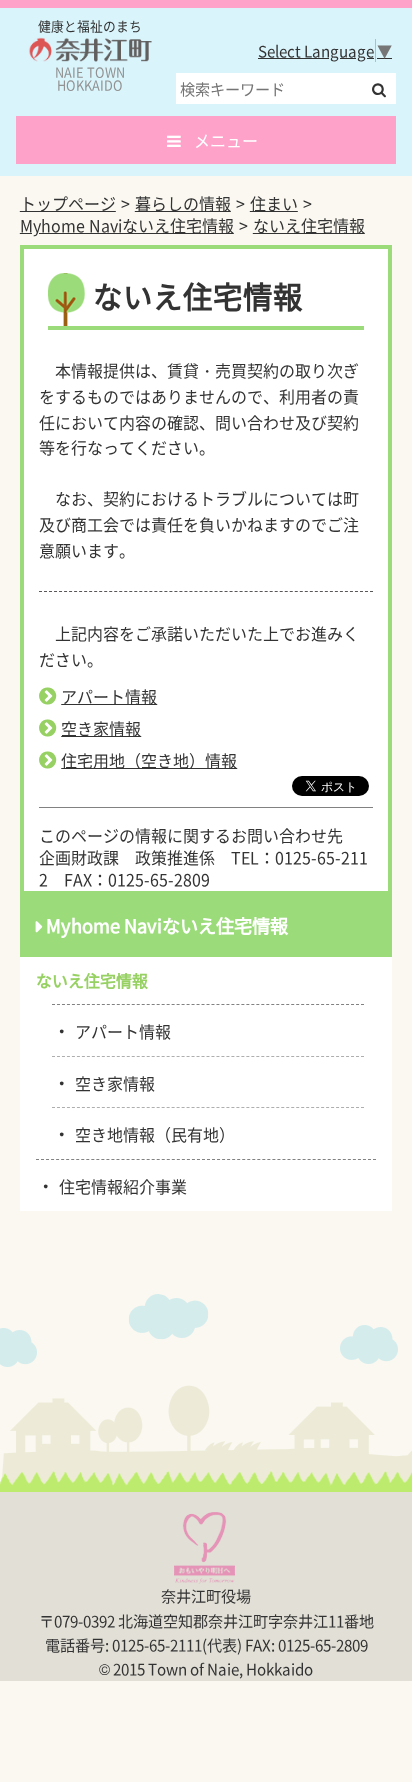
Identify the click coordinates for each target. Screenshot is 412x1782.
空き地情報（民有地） (151, 1133)
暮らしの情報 (183, 203)
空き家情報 (101, 728)
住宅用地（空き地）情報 (149, 760)
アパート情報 (109, 696)
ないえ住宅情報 (309, 225)
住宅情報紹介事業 (119, 1185)
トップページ (68, 203)
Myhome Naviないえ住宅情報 (127, 225)
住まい (274, 203)
